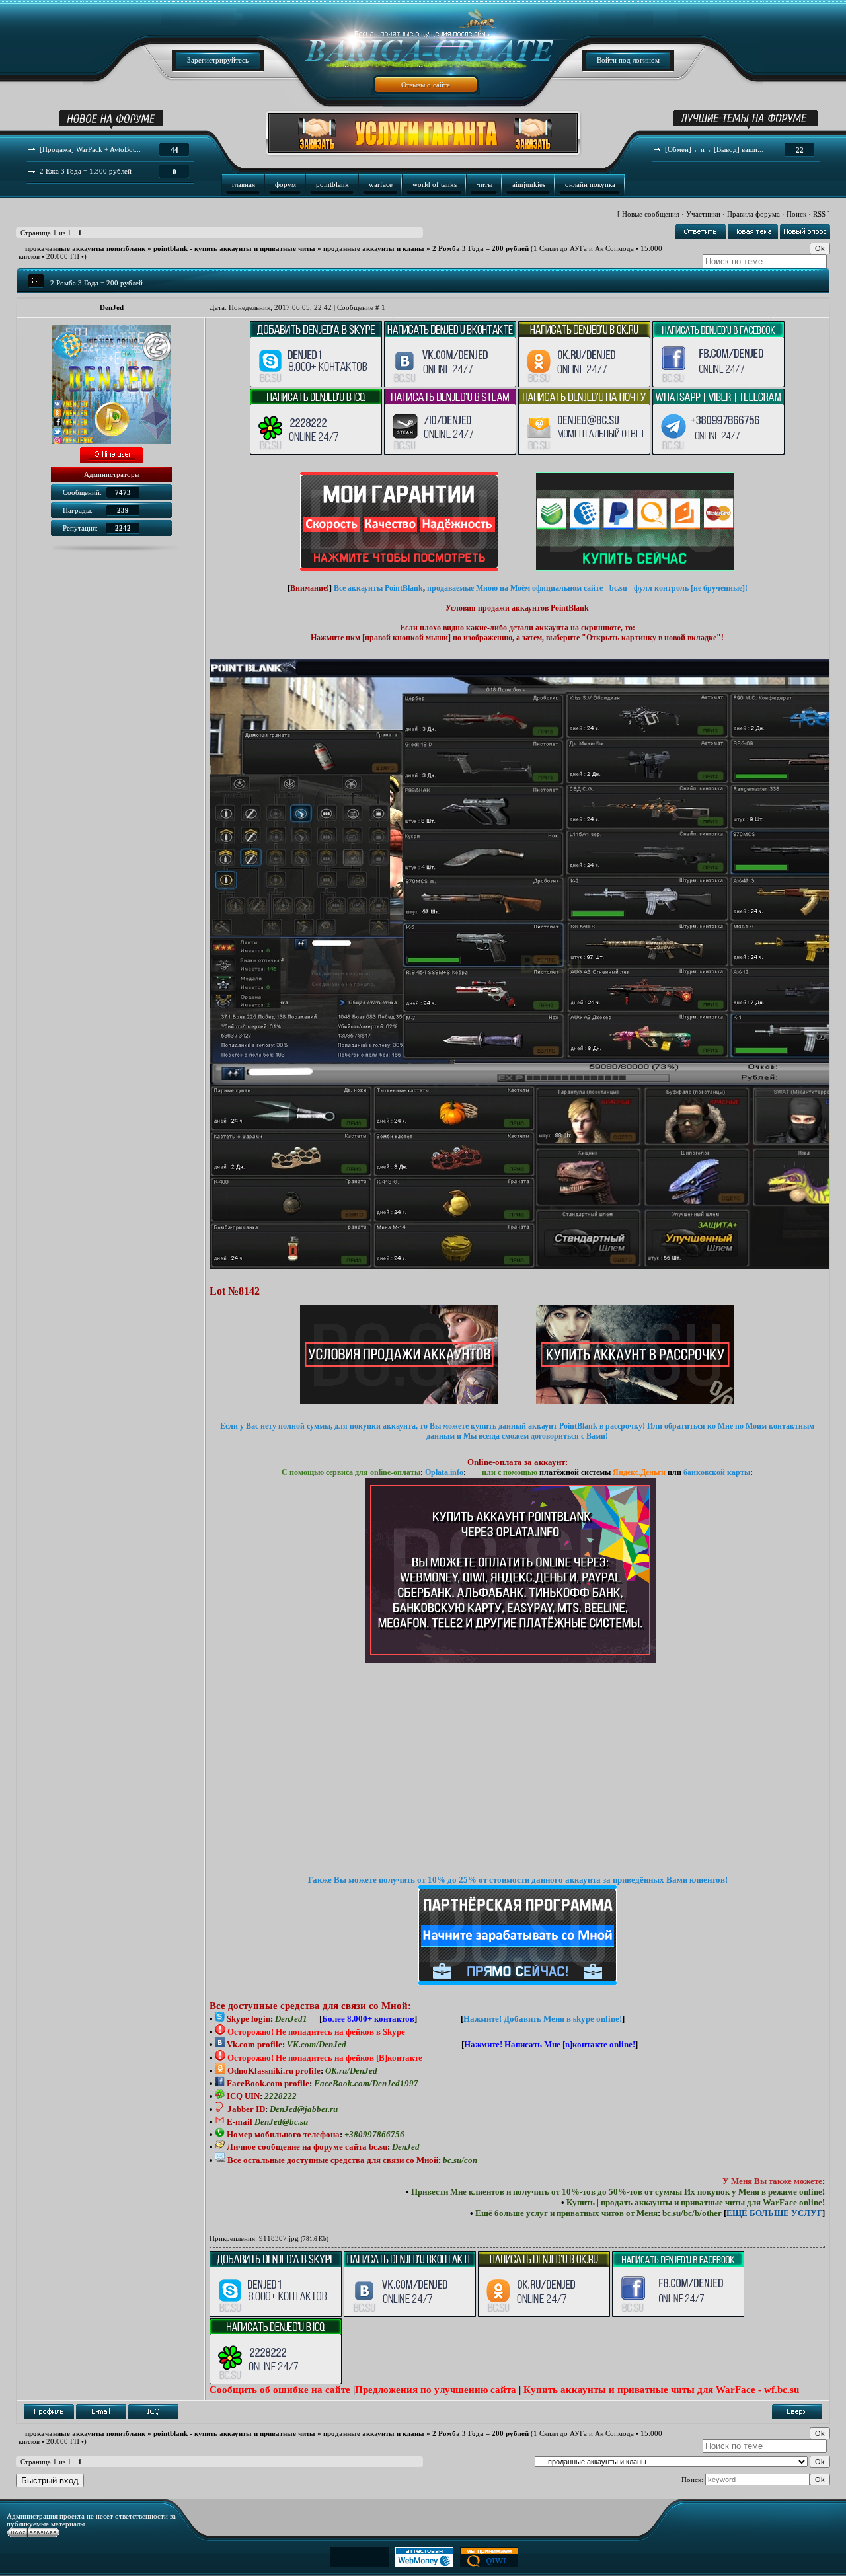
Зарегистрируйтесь (218, 60)
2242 (123, 528)
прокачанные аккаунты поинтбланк (85, 248)
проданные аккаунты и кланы (374, 248)
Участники (703, 214)
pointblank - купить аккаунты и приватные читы (234, 248)
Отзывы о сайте (426, 85)
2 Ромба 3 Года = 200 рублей (481, 248)
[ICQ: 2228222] (153, 2412)
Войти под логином (628, 60)
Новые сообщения (651, 214)
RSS (819, 214)
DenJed (112, 307)
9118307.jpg (279, 2238)
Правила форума (753, 214)
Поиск (796, 214)
